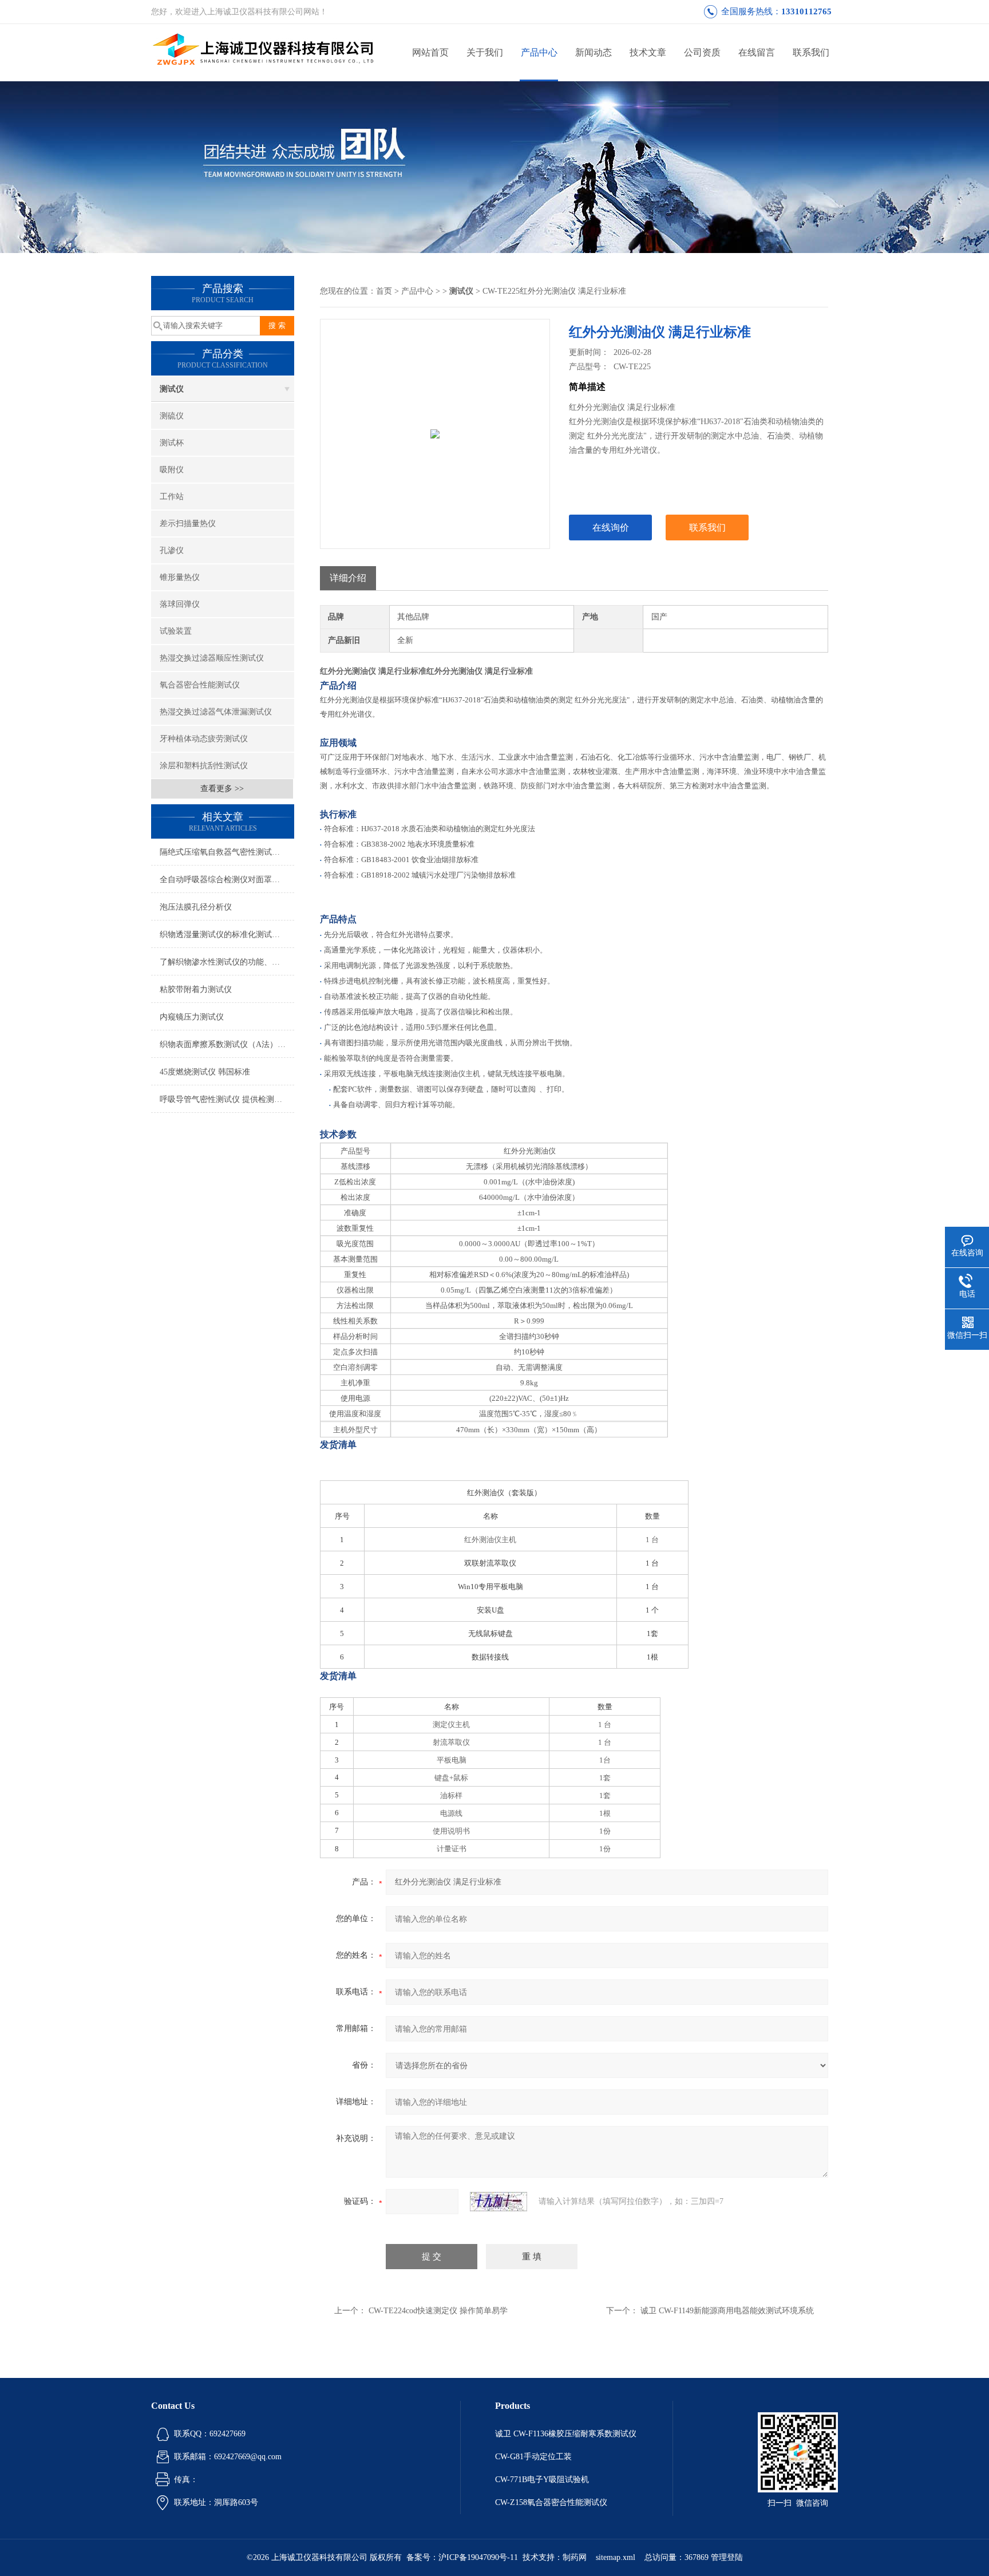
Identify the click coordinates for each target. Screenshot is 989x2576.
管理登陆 (727, 2557)
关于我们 (485, 52)
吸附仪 (172, 470)
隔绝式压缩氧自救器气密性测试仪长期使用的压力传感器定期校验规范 (227, 852)
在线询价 (611, 528)
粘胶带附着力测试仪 (196, 989)
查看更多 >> (222, 789)
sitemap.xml (616, 2557)
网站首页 (430, 52)
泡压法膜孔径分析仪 (196, 907)
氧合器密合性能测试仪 (200, 685)
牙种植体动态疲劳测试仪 (204, 739)
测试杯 (172, 443)
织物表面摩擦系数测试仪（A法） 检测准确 (227, 1044)
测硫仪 (172, 416)
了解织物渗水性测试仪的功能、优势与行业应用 (227, 962)
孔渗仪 (172, 550)
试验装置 (176, 631)
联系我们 (811, 52)
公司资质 (702, 52)
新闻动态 (594, 52)
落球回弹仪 (180, 604)
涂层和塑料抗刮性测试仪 (204, 766)
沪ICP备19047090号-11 (478, 2557)
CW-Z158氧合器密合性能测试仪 (551, 2502)
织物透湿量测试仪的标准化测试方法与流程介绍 (227, 935)
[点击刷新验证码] (499, 2202)
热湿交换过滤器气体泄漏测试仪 (216, 712)
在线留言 (757, 52)
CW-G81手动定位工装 (533, 2457)
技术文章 (648, 52)
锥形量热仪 (180, 577)
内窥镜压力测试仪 (192, 1017)
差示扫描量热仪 (188, 524)
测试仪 (172, 389)
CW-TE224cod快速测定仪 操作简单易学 (438, 2311)
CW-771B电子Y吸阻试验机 (542, 2480)
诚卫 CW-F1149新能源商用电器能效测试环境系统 (727, 2311)
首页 (384, 291)
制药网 (575, 2557)
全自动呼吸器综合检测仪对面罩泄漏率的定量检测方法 (227, 880)
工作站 (172, 497)
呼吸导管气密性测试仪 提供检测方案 (225, 1099)
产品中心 (539, 52)
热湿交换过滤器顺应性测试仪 (212, 658)
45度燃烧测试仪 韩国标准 (205, 1072)
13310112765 (806, 11)
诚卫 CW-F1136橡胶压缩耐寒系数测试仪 (566, 2434)
